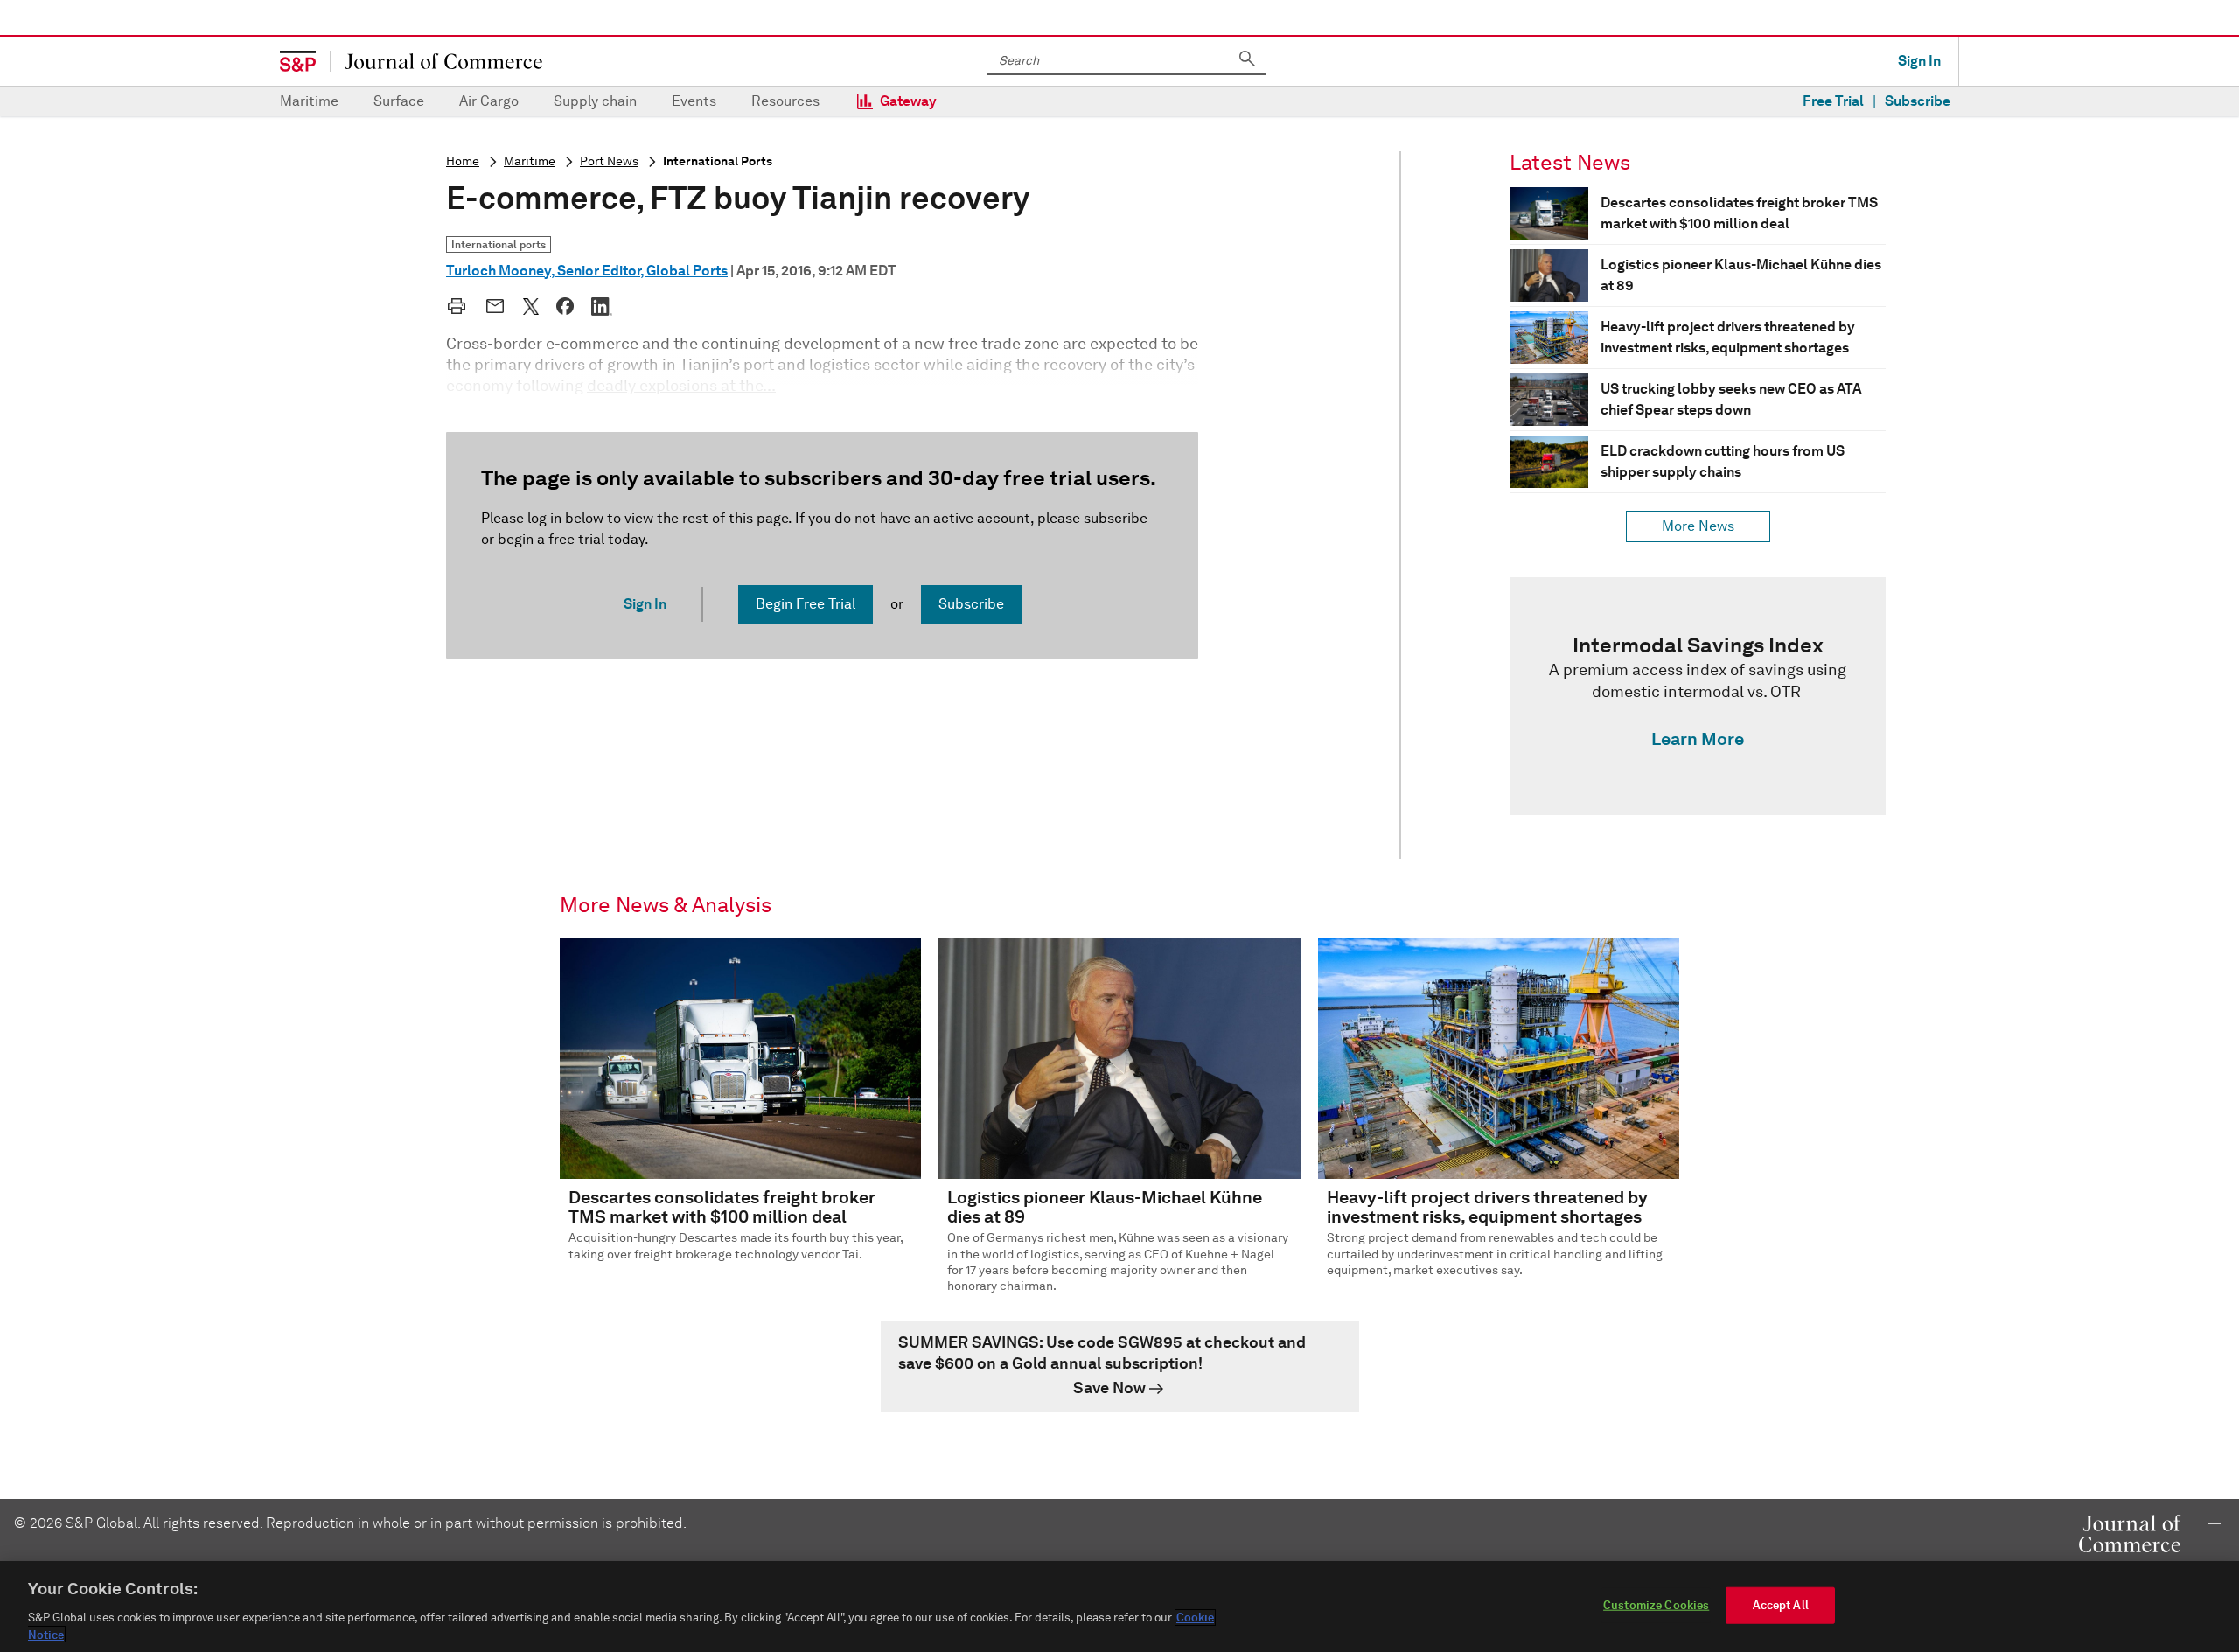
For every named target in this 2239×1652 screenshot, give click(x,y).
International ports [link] (499, 244)
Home (463, 161)
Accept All (1781, 1605)
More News (1698, 526)
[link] (1698, 696)
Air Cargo (489, 101)
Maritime (309, 101)
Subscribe (1918, 101)
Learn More (1698, 739)
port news (609, 161)
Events (694, 101)
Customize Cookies (1656, 1605)
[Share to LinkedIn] (602, 306)
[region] (1119, 1607)
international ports (718, 161)
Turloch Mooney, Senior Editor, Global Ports (587, 271)
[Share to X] (531, 306)
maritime (530, 161)
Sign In (1919, 61)
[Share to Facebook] (565, 306)
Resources (785, 101)
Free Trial (1833, 101)
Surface (399, 101)
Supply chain (595, 101)
